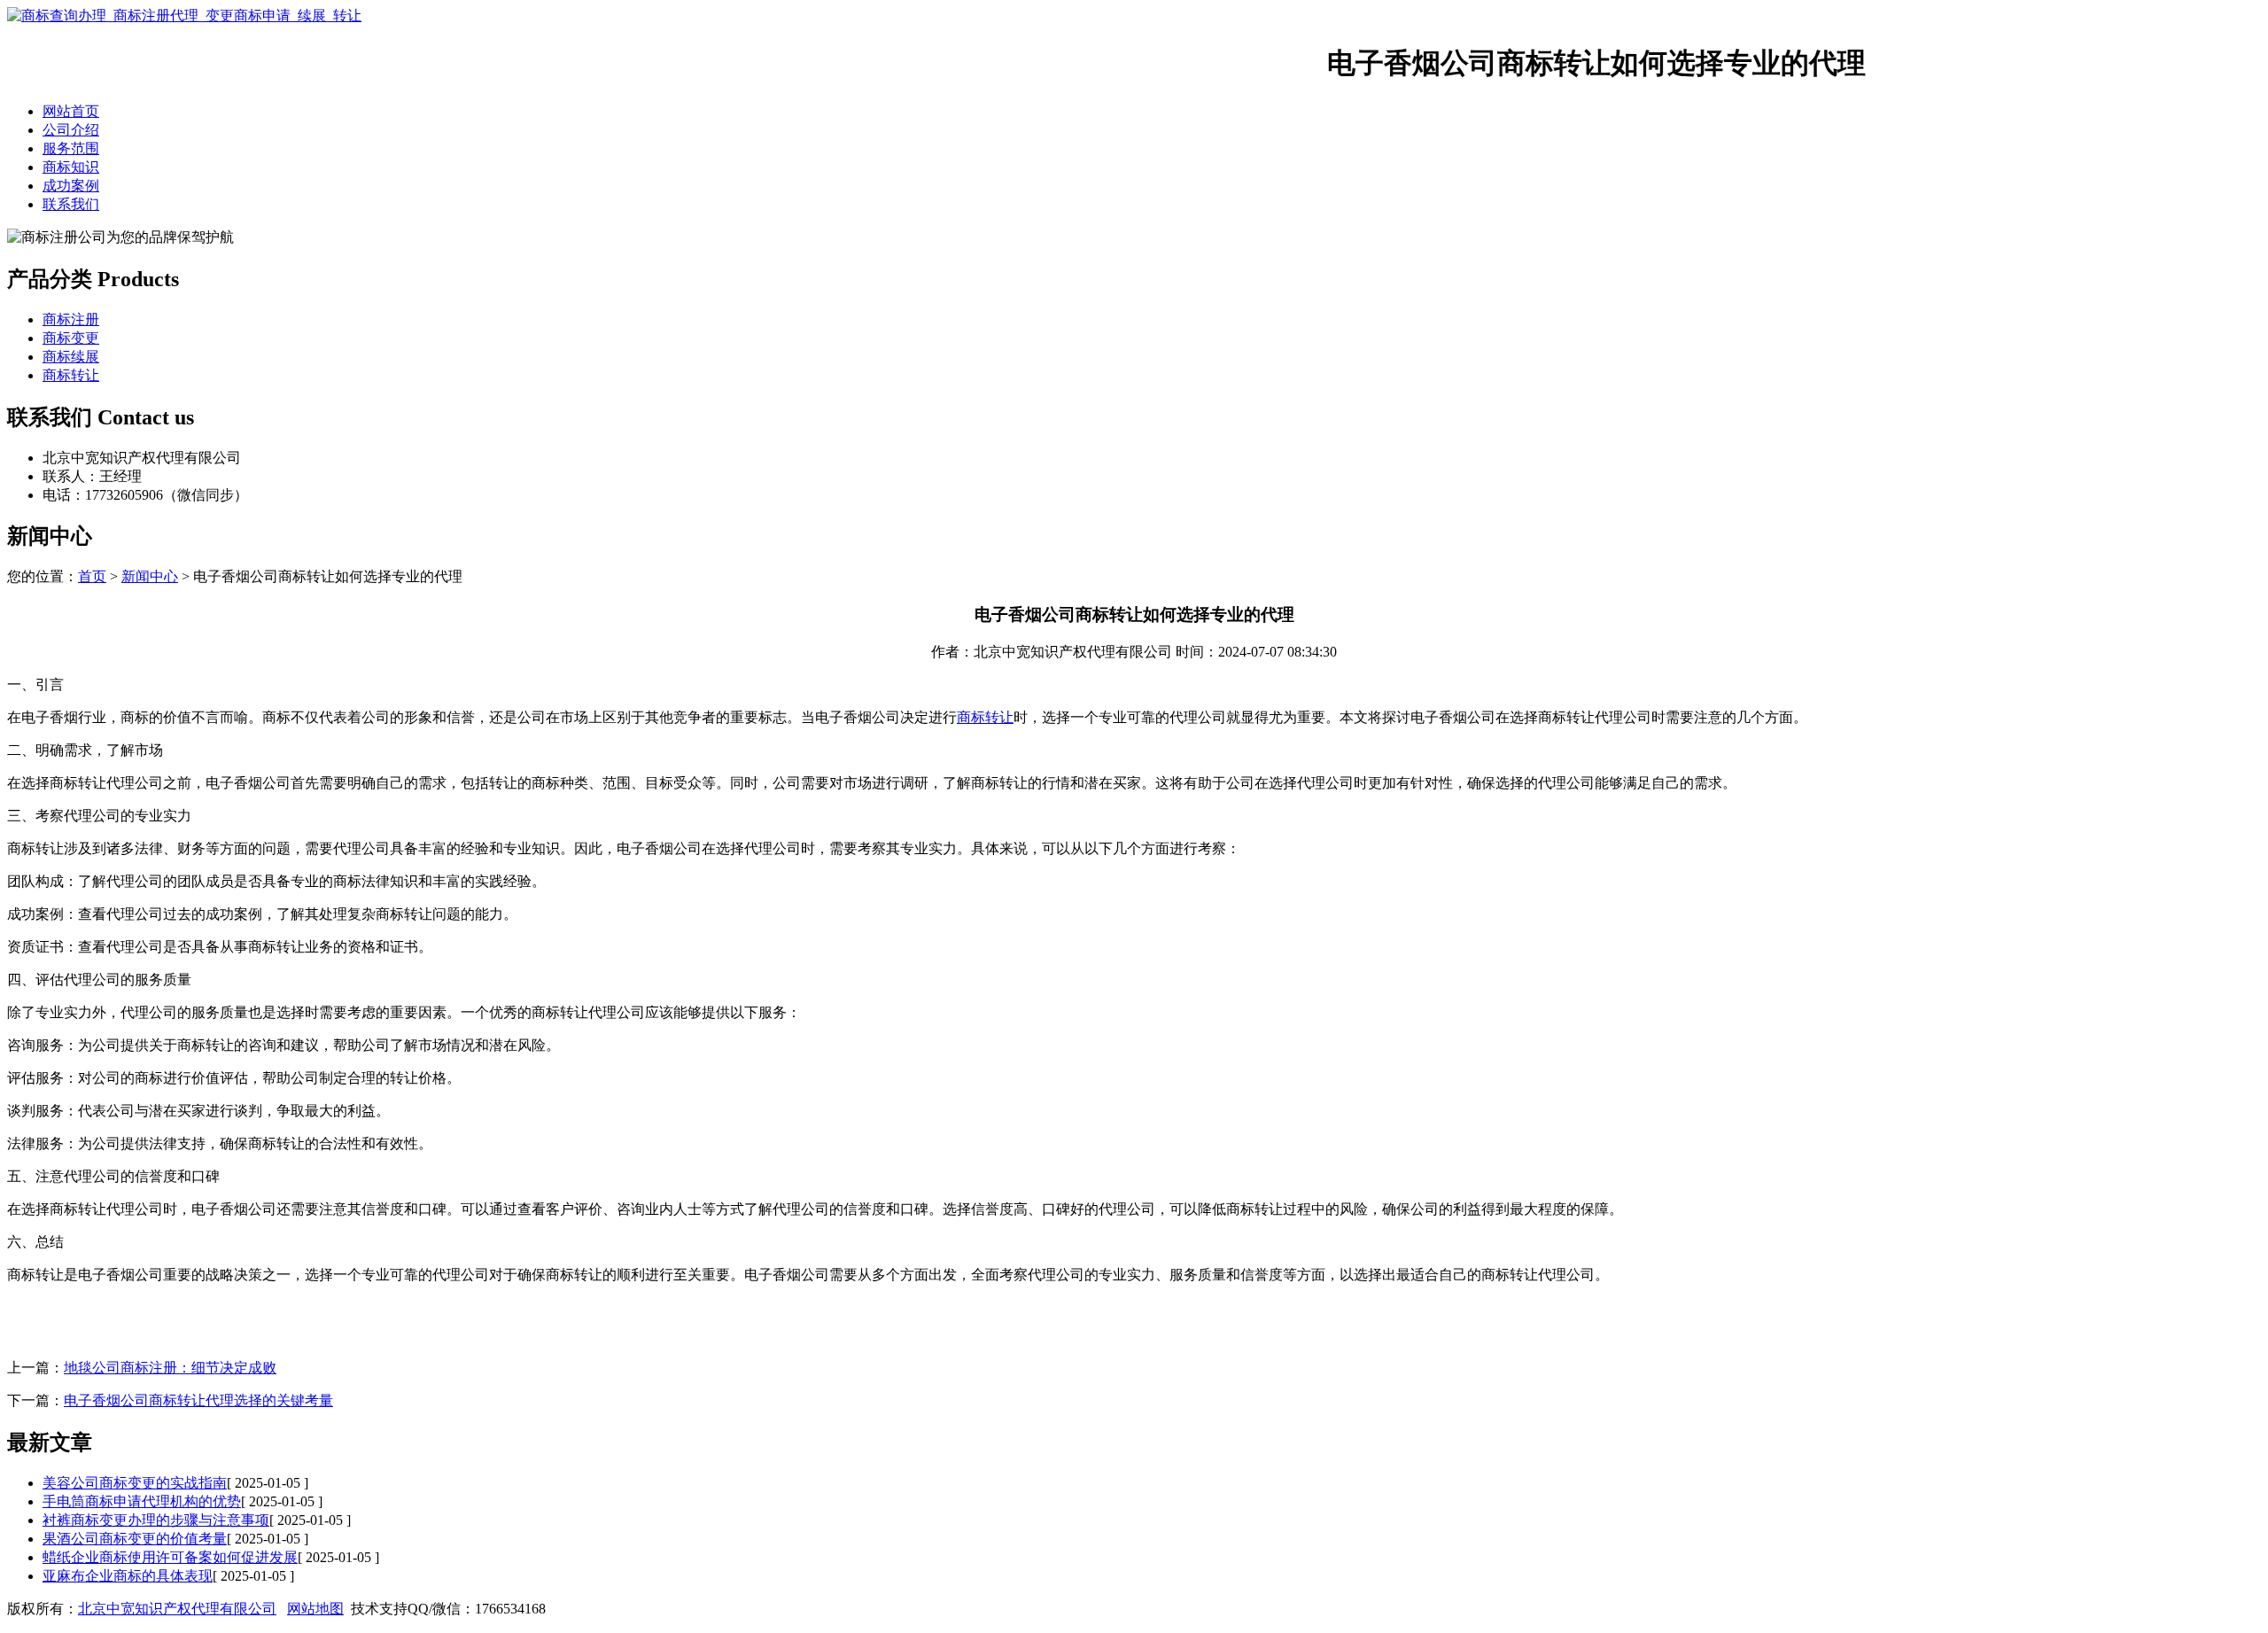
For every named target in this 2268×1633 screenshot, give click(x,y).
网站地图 (315, 1609)
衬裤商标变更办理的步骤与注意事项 (156, 1520)
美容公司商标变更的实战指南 (135, 1483)
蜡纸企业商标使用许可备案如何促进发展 (170, 1557)
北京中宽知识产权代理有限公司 (177, 1609)
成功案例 (71, 186)
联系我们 (71, 204)
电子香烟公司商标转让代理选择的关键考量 (198, 1400)
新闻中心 (150, 576)
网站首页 (71, 111)
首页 (92, 576)
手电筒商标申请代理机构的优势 (142, 1501)
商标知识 (71, 167)
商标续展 (71, 357)
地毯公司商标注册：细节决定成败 (170, 1368)
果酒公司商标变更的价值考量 (135, 1539)
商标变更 (71, 338)
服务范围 (71, 148)
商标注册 (71, 319)
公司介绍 (71, 130)
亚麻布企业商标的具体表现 (128, 1576)
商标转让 (71, 375)
